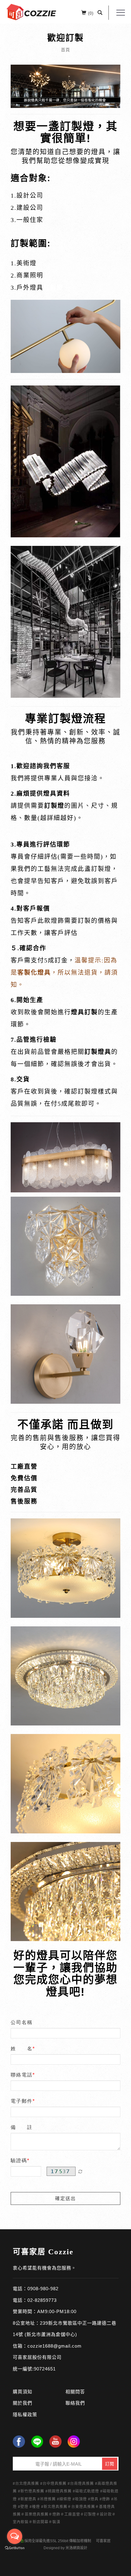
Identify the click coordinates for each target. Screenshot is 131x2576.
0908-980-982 (43, 2289)
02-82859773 (42, 2300)
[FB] (19, 2442)
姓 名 (22, 2049)
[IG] (74, 2442)
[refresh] (80, 2171)
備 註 (22, 2127)
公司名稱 (22, 2022)
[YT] (55, 2442)
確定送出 (65, 2198)
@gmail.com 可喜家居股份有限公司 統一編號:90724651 (47, 2357)
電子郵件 (22, 2101)
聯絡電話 (22, 2075)
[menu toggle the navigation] (121, 13)
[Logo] (31, 11)
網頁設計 (80, 2548)
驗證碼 (19, 2160)
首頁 (65, 50)
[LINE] (37, 2442)
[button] (100, 13)
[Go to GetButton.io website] (15, 2548)
